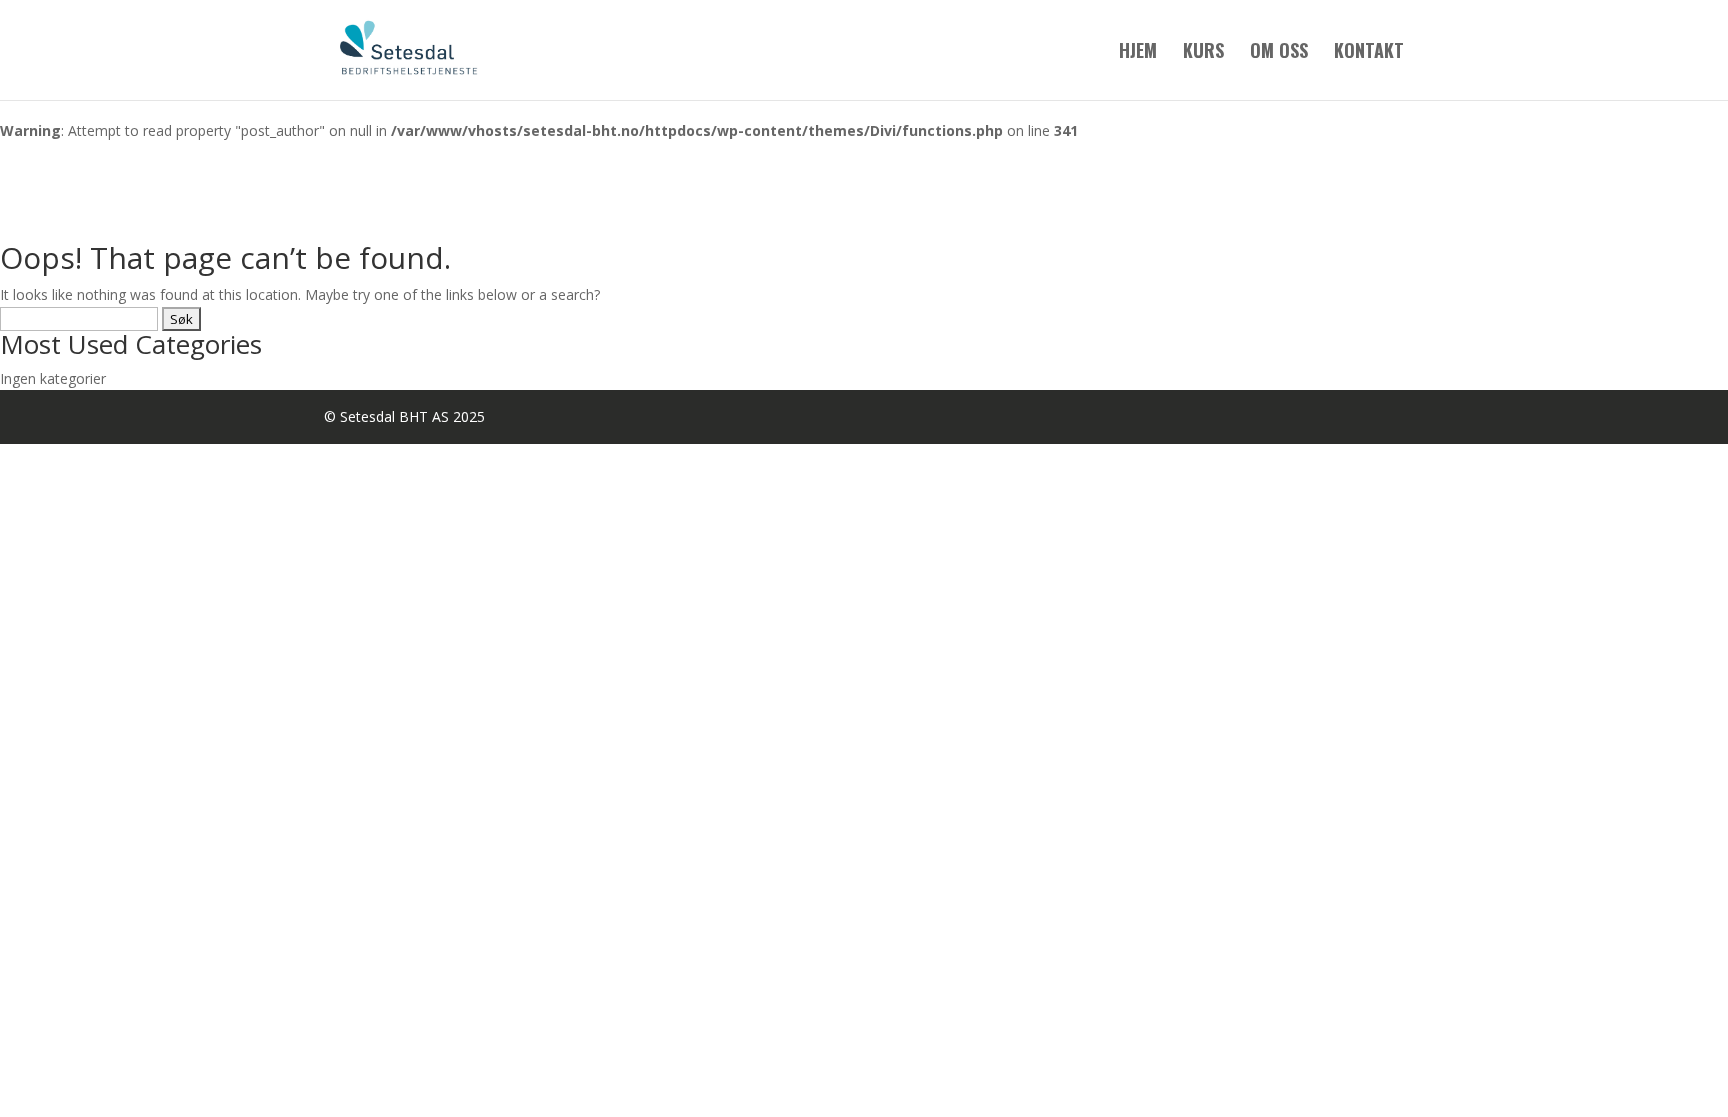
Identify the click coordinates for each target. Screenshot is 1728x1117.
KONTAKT (1369, 53)
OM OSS (1279, 53)
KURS (1203, 53)
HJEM (1138, 53)
